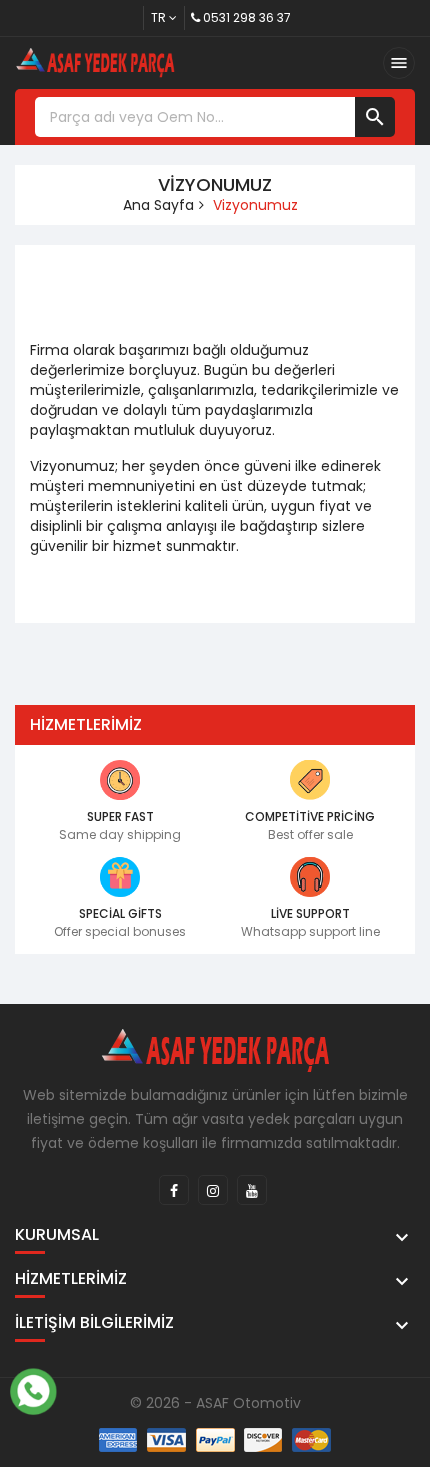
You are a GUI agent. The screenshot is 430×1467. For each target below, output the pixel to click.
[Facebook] (174, 1190)
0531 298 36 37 (247, 17)
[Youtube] (252, 1190)
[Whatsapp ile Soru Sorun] (33, 1389)
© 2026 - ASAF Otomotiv (215, 1403)
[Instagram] (213, 1190)
